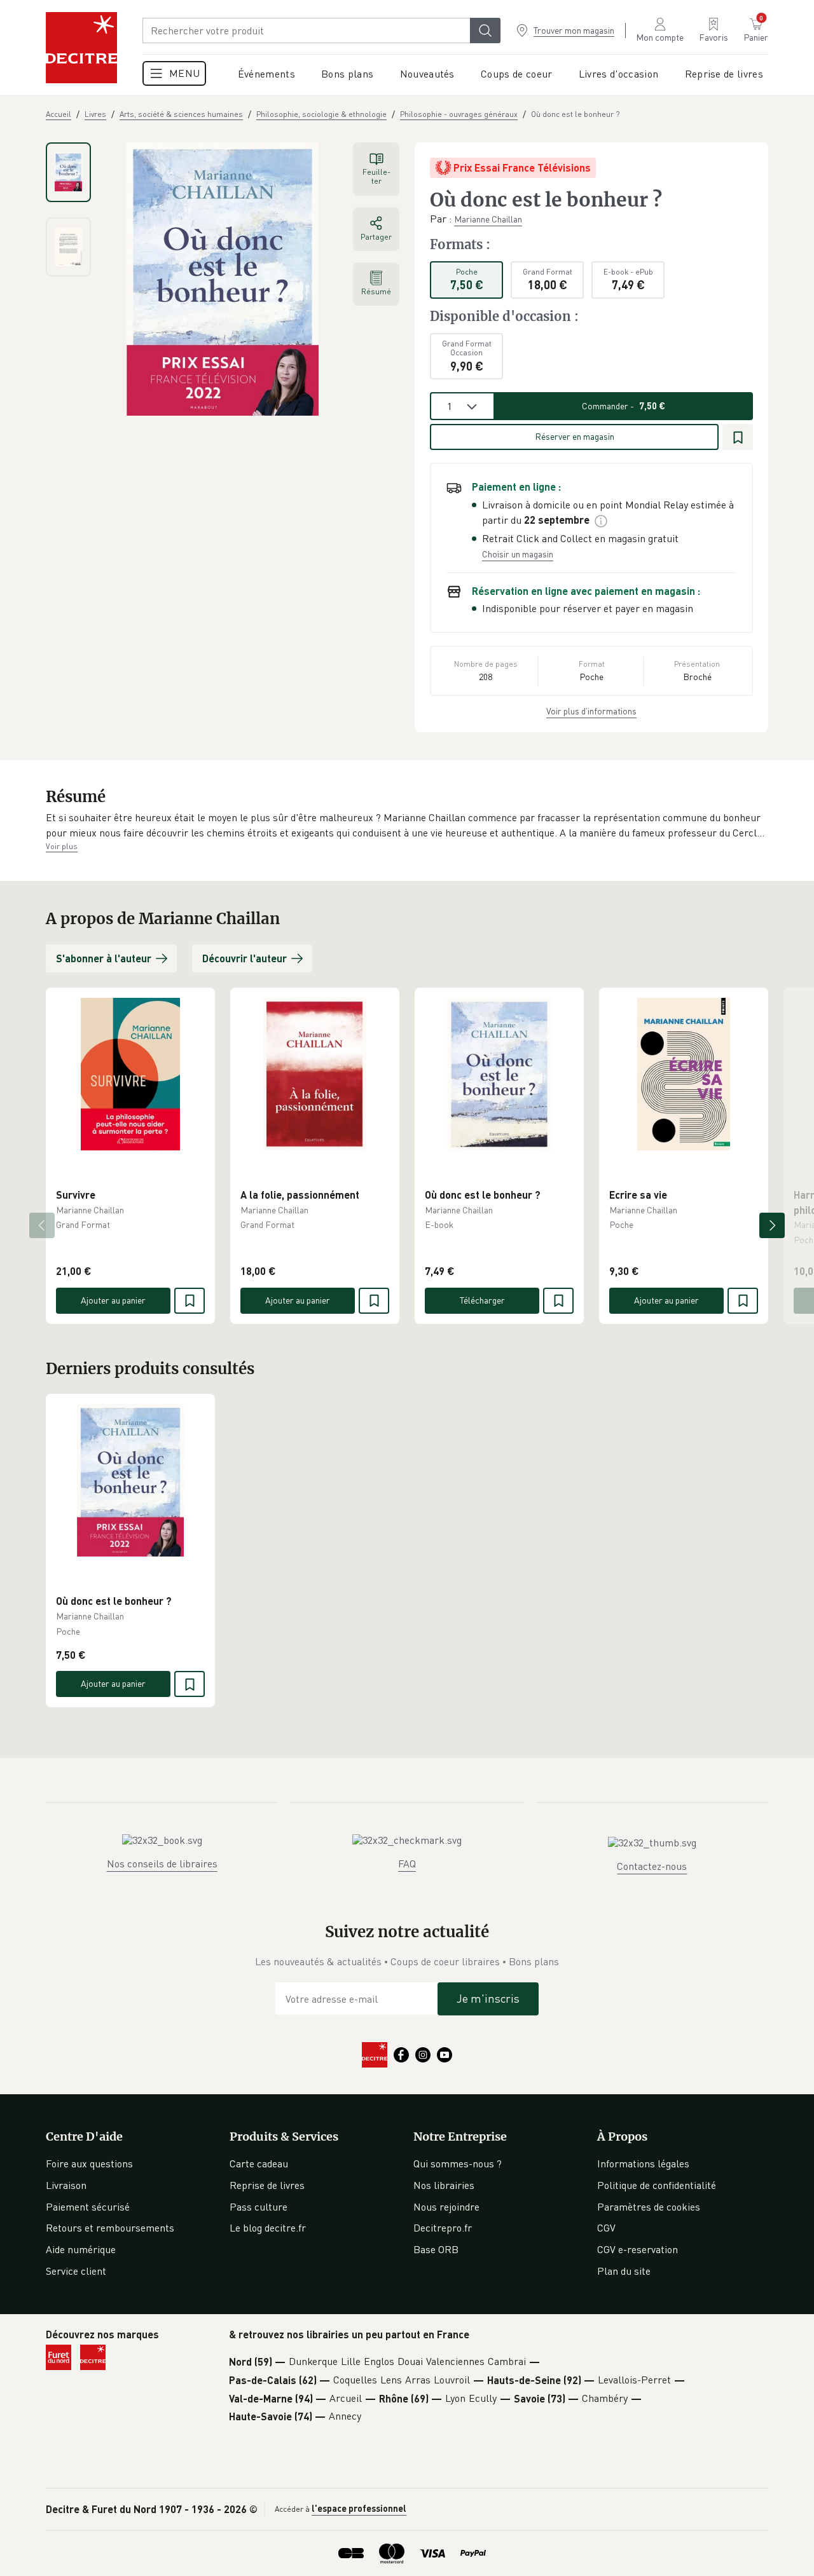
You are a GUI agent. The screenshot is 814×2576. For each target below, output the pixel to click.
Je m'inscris (488, 1998)
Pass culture (259, 2207)
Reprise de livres (267, 2185)
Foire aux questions (89, 2164)
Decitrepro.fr (443, 2228)
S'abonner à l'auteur (104, 958)
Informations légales (643, 2164)
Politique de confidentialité (657, 2185)
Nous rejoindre (446, 2207)
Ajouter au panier (113, 1300)
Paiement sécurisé (88, 2207)
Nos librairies (444, 2185)
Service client (76, 2271)
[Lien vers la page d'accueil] (81, 48)
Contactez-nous (652, 1866)
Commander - (624, 406)
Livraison (66, 2185)
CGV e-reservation (638, 2249)
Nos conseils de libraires (162, 1864)
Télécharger (482, 1300)
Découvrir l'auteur (245, 958)
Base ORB (436, 2249)
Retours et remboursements (110, 2228)
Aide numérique (81, 2249)
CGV (606, 2228)
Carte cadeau (259, 2164)
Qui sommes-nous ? (458, 2164)
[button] (407, 825)
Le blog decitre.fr (268, 2228)
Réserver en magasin (575, 436)
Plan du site (624, 2271)
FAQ (407, 1864)
